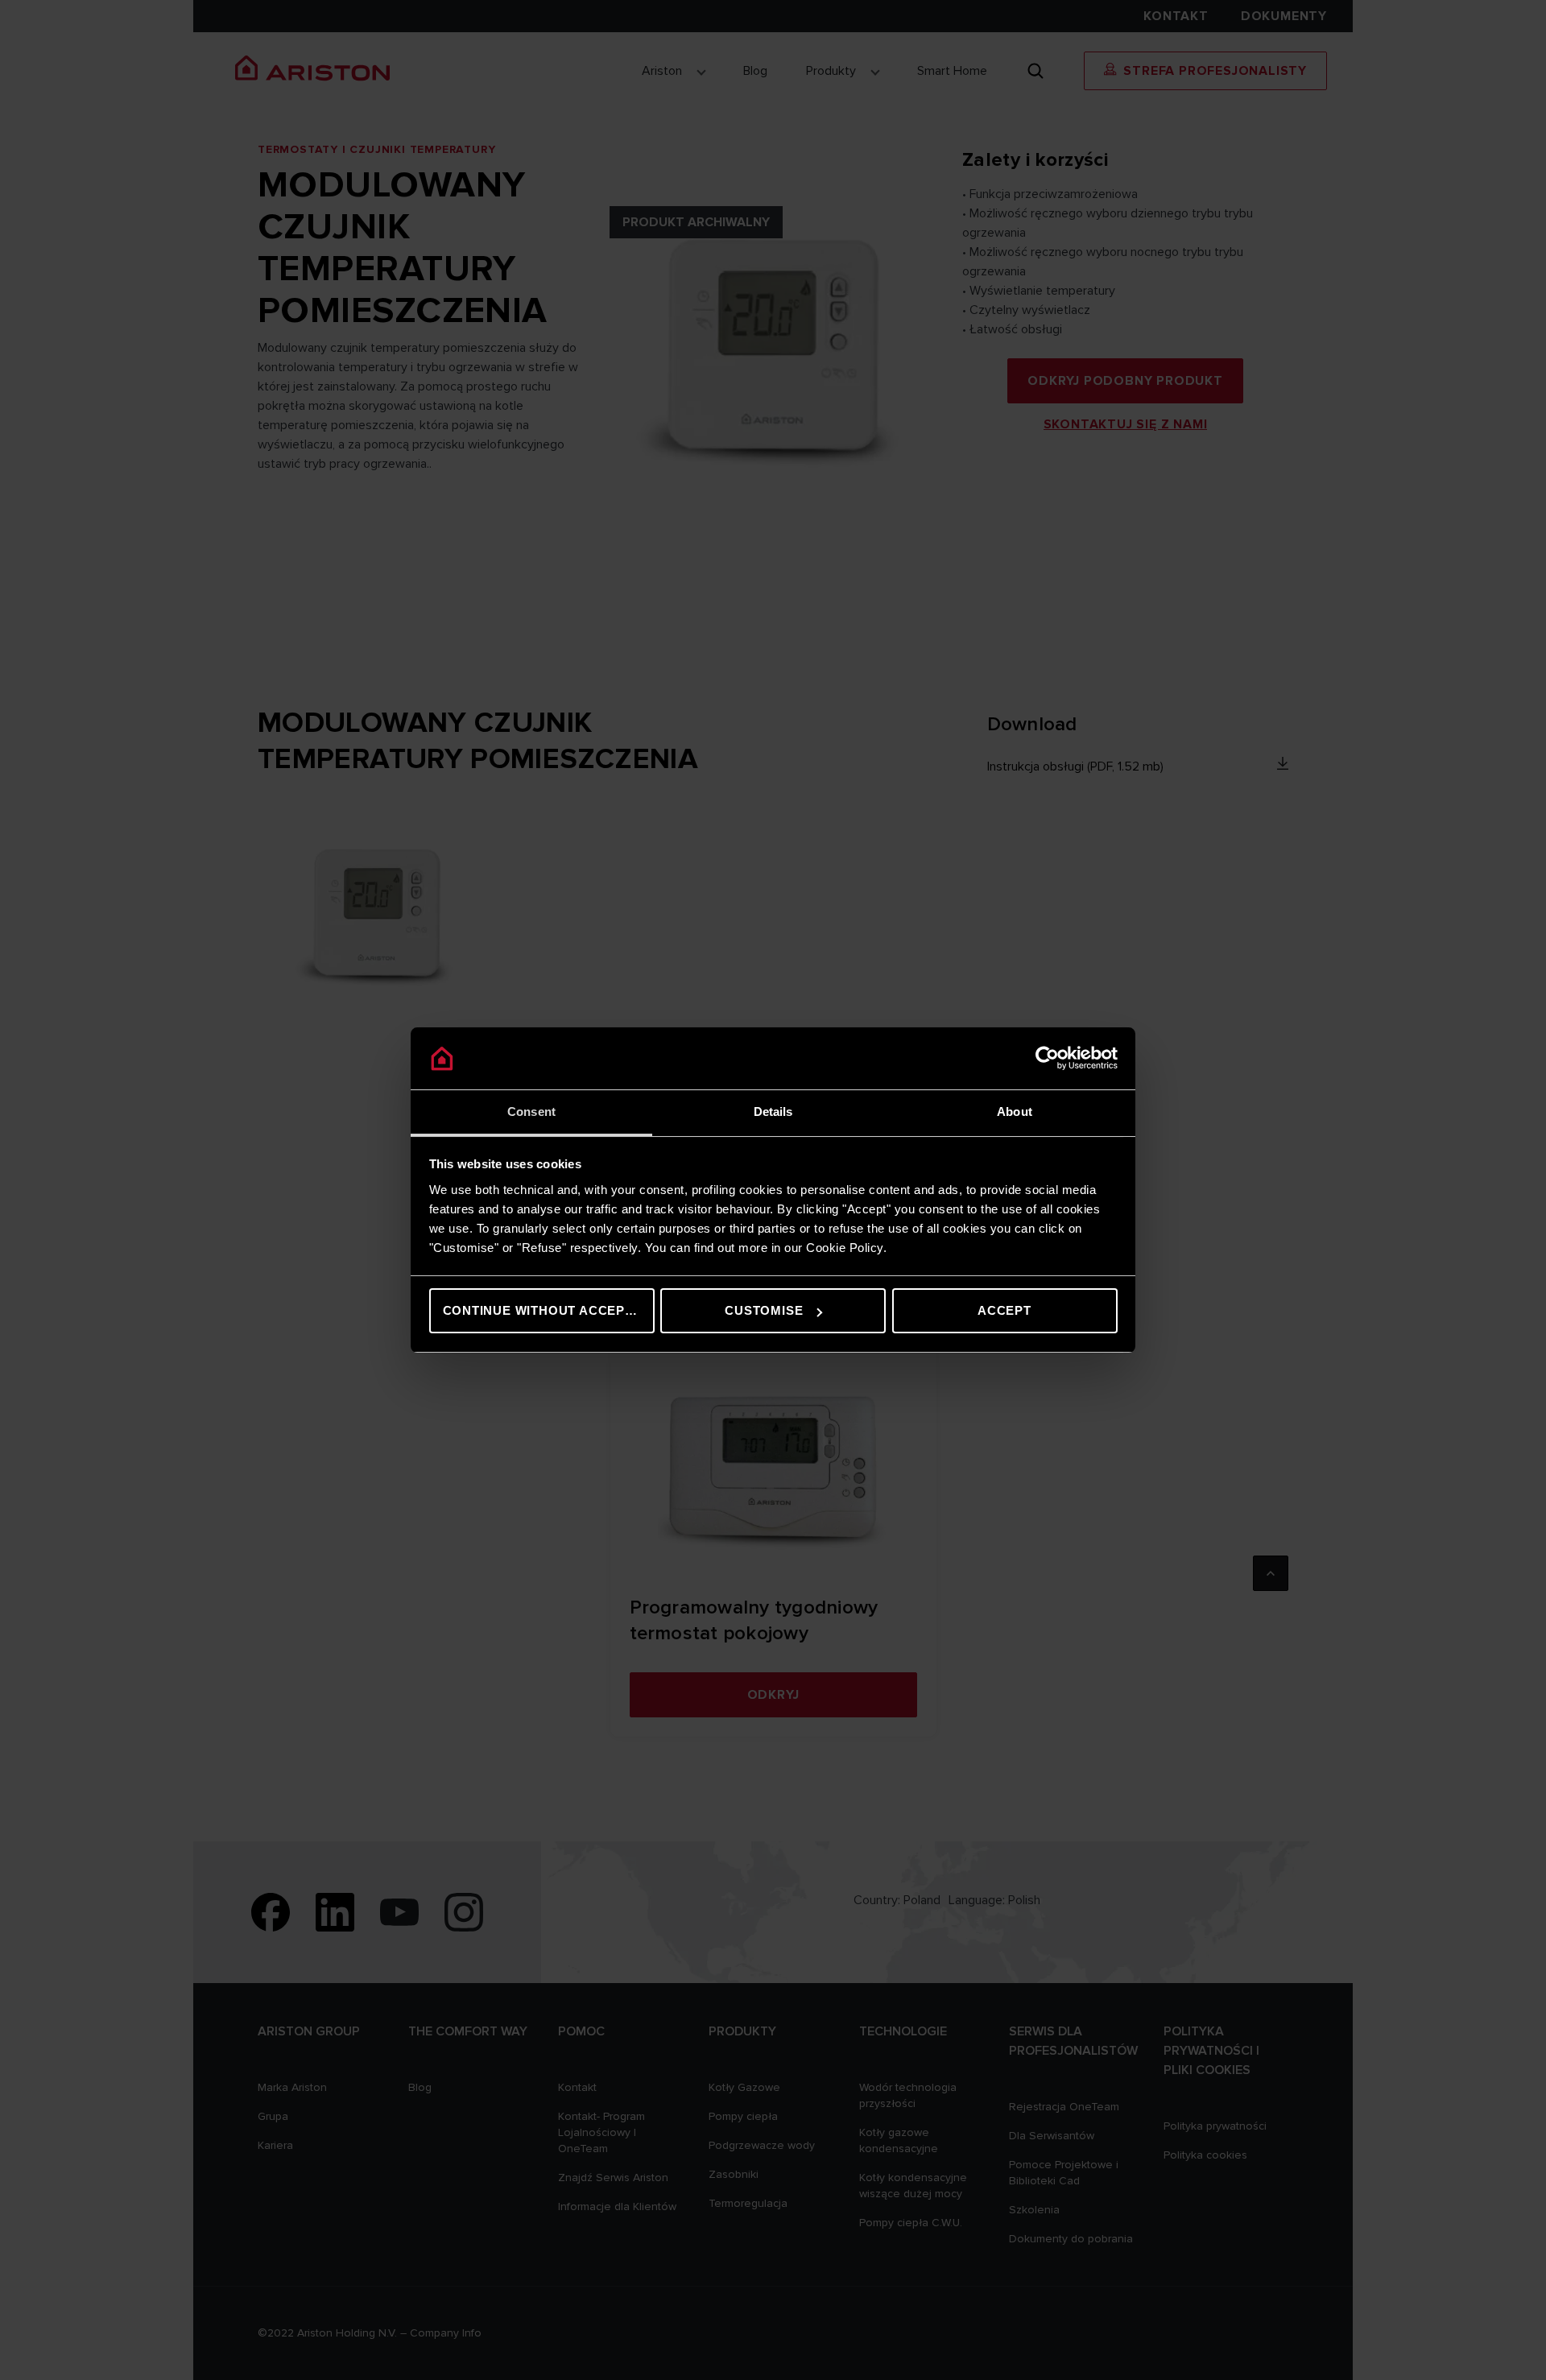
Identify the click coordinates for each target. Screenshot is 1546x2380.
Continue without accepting (549, 1310)
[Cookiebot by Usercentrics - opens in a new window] (1047, 1059)
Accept (1004, 1310)
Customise (764, 1310)
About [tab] (1015, 1111)
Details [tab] (773, 1111)
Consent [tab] (531, 1111)
